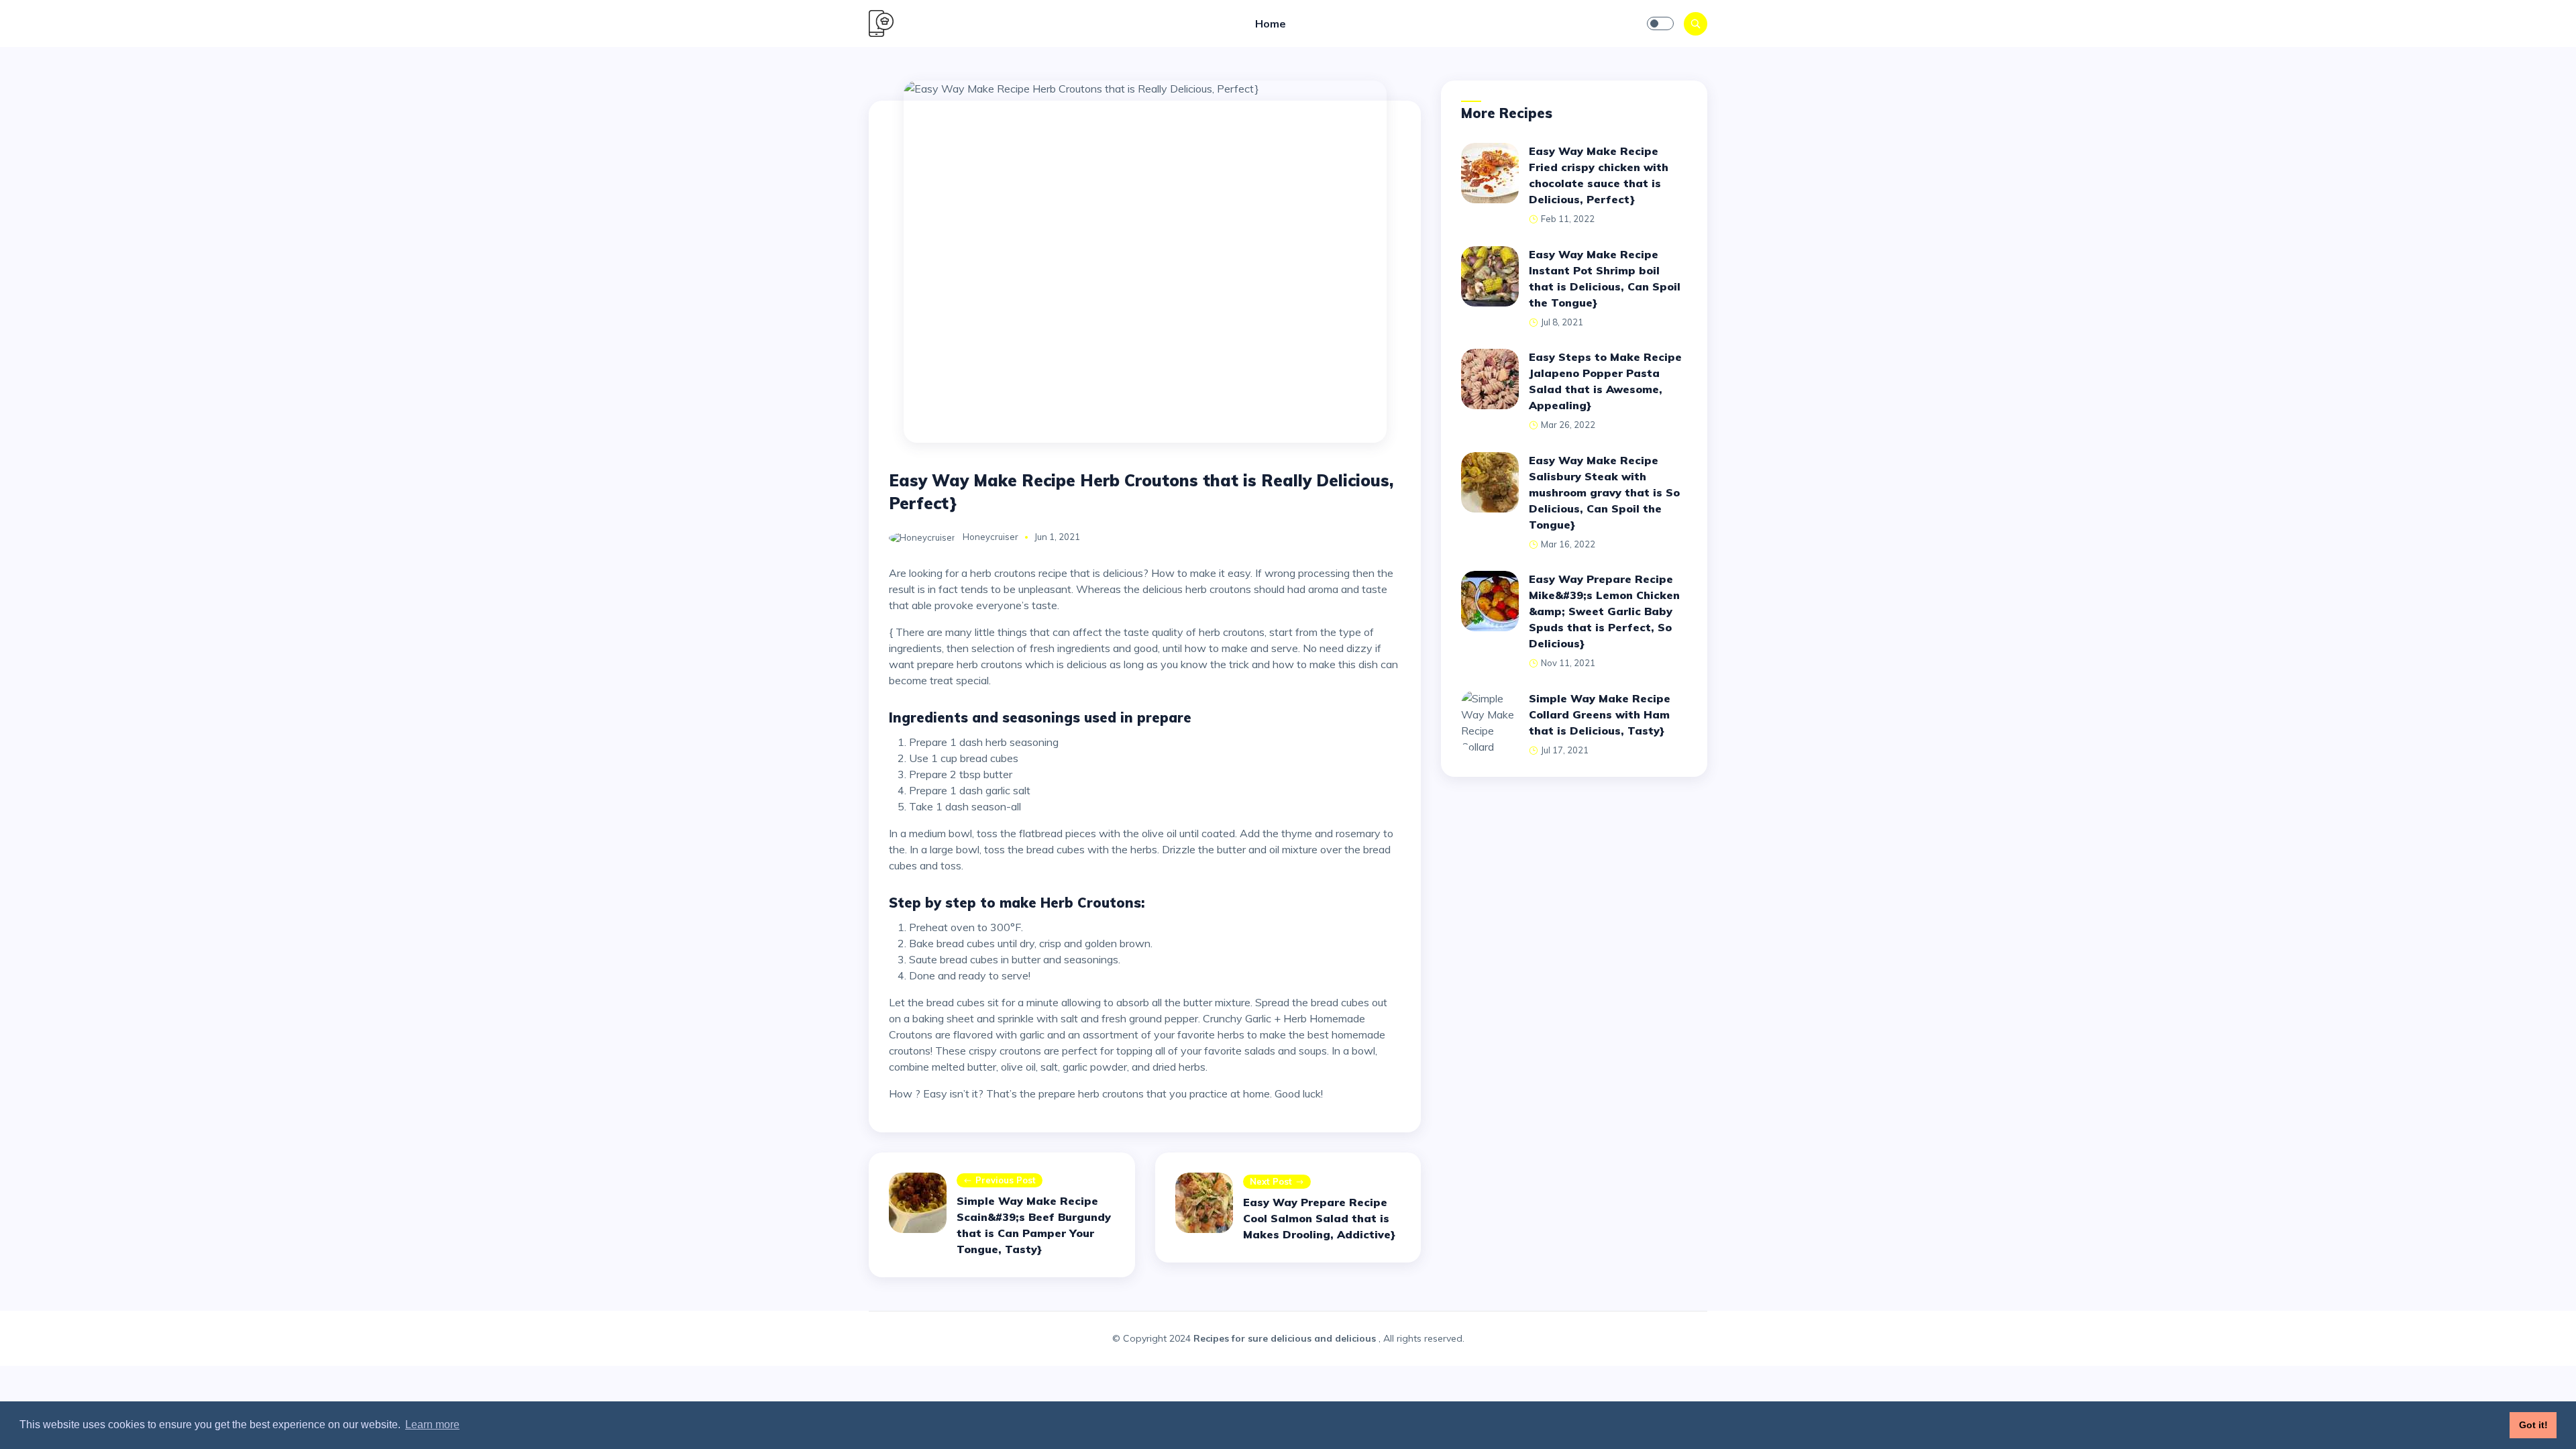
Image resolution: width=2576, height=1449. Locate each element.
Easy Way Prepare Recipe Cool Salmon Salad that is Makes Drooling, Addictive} (1319, 1218)
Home (1271, 23)
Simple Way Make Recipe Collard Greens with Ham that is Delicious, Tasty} (1600, 714)
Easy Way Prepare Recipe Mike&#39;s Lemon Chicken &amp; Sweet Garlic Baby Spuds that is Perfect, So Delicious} (1604, 611)
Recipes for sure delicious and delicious (1285, 1338)
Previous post (1006, 1180)
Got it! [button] (2533, 1425)
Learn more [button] (432, 1425)
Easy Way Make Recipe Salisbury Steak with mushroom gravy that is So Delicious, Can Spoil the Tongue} (1604, 492)
